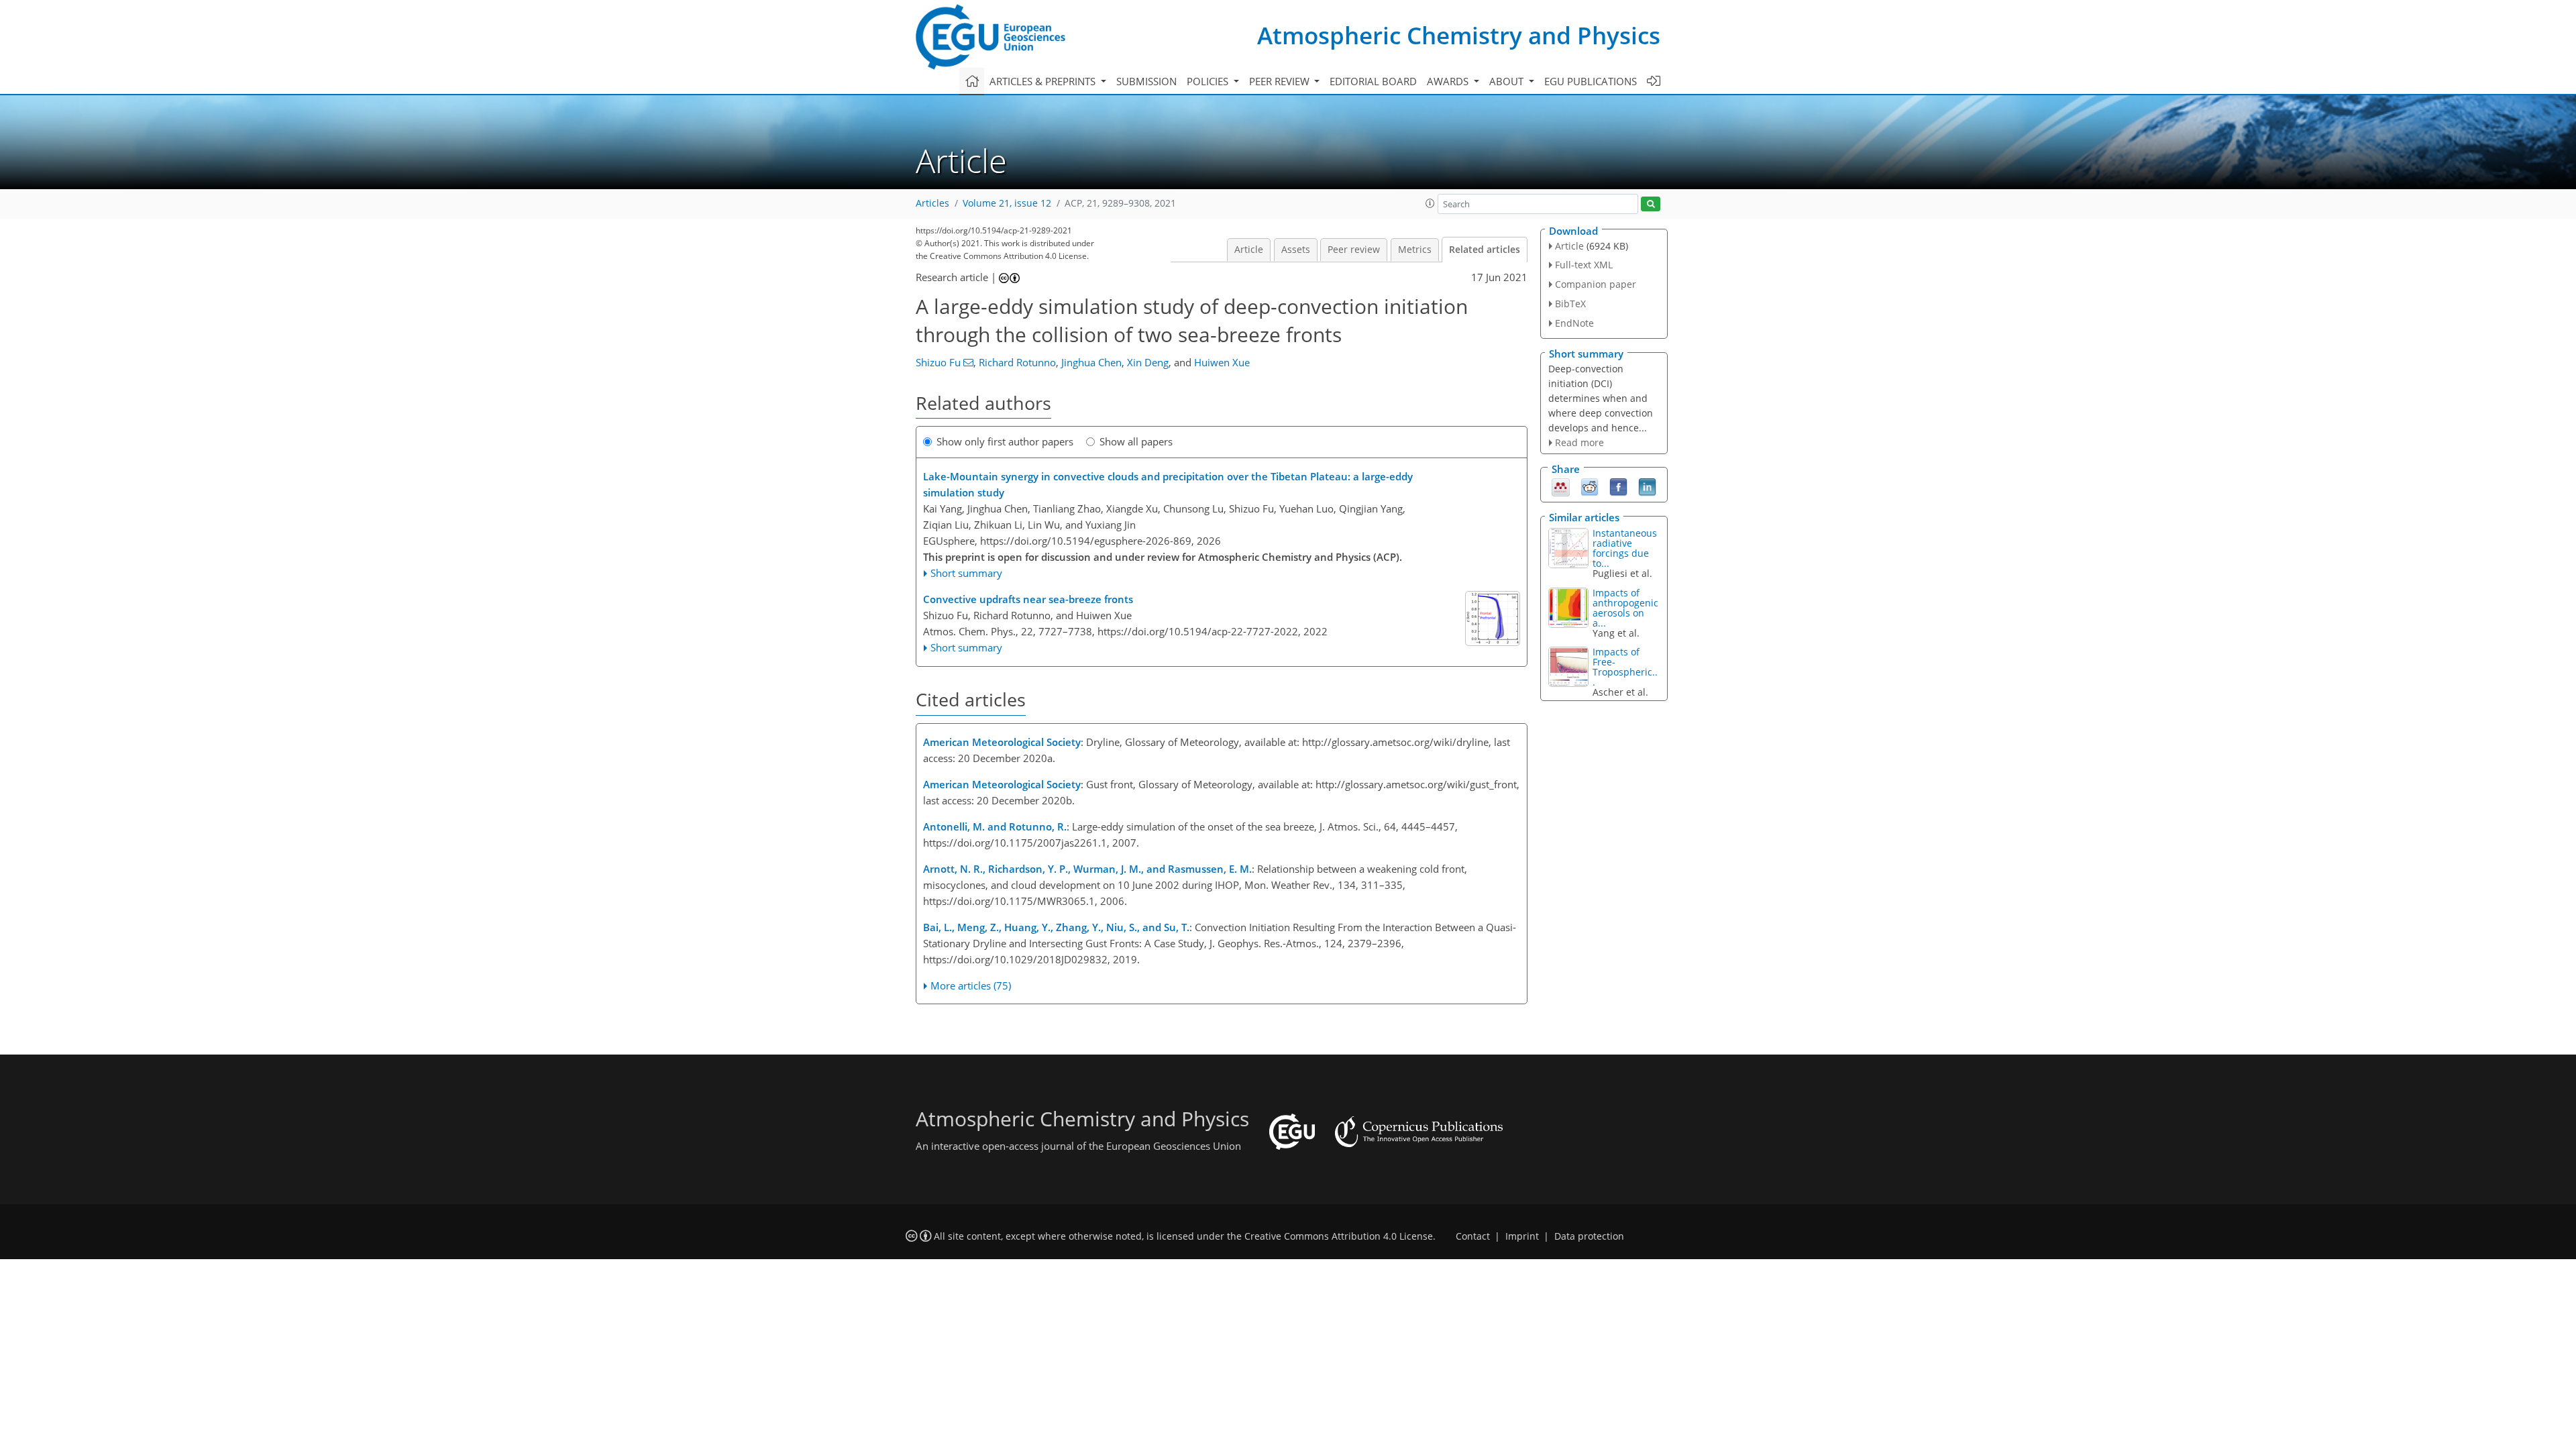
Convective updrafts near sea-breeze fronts (1028, 599)
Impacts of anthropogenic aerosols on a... (1625, 608)
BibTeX (1570, 304)
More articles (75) (971, 985)
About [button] (1508, 81)
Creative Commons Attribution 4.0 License (1339, 1236)
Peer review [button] (1281, 81)
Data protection (1589, 1236)
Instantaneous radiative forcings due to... (1625, 548)
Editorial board (1373, 81)
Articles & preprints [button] (1044, 81)
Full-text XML (1584, 265)
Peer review (1354, 250)
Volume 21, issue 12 (1007, 203)
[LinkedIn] (1647, 486)
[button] (1430, 203)
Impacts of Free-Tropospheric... (1625, 667)
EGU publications (1591, 81)
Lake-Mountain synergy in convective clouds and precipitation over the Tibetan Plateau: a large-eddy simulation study (1168, 484)
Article (1249, 250)
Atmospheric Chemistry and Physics (1459, 35)
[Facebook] (1618, 486)
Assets (1296, 250)
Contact (1473, 1236)
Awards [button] (1449, 81)
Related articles (1485, 250)
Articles (932, 203)
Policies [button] (1209, 81)
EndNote (1574, 323)
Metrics (1415, 250)
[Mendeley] (1561, 486)
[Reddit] (1590, 486)
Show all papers (1136, 441)
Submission (1146, 81)
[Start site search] (1651, 204)
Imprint (1522, 1236)
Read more (1579, 442)
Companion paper (1596, 284)
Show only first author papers (1005, 441)
